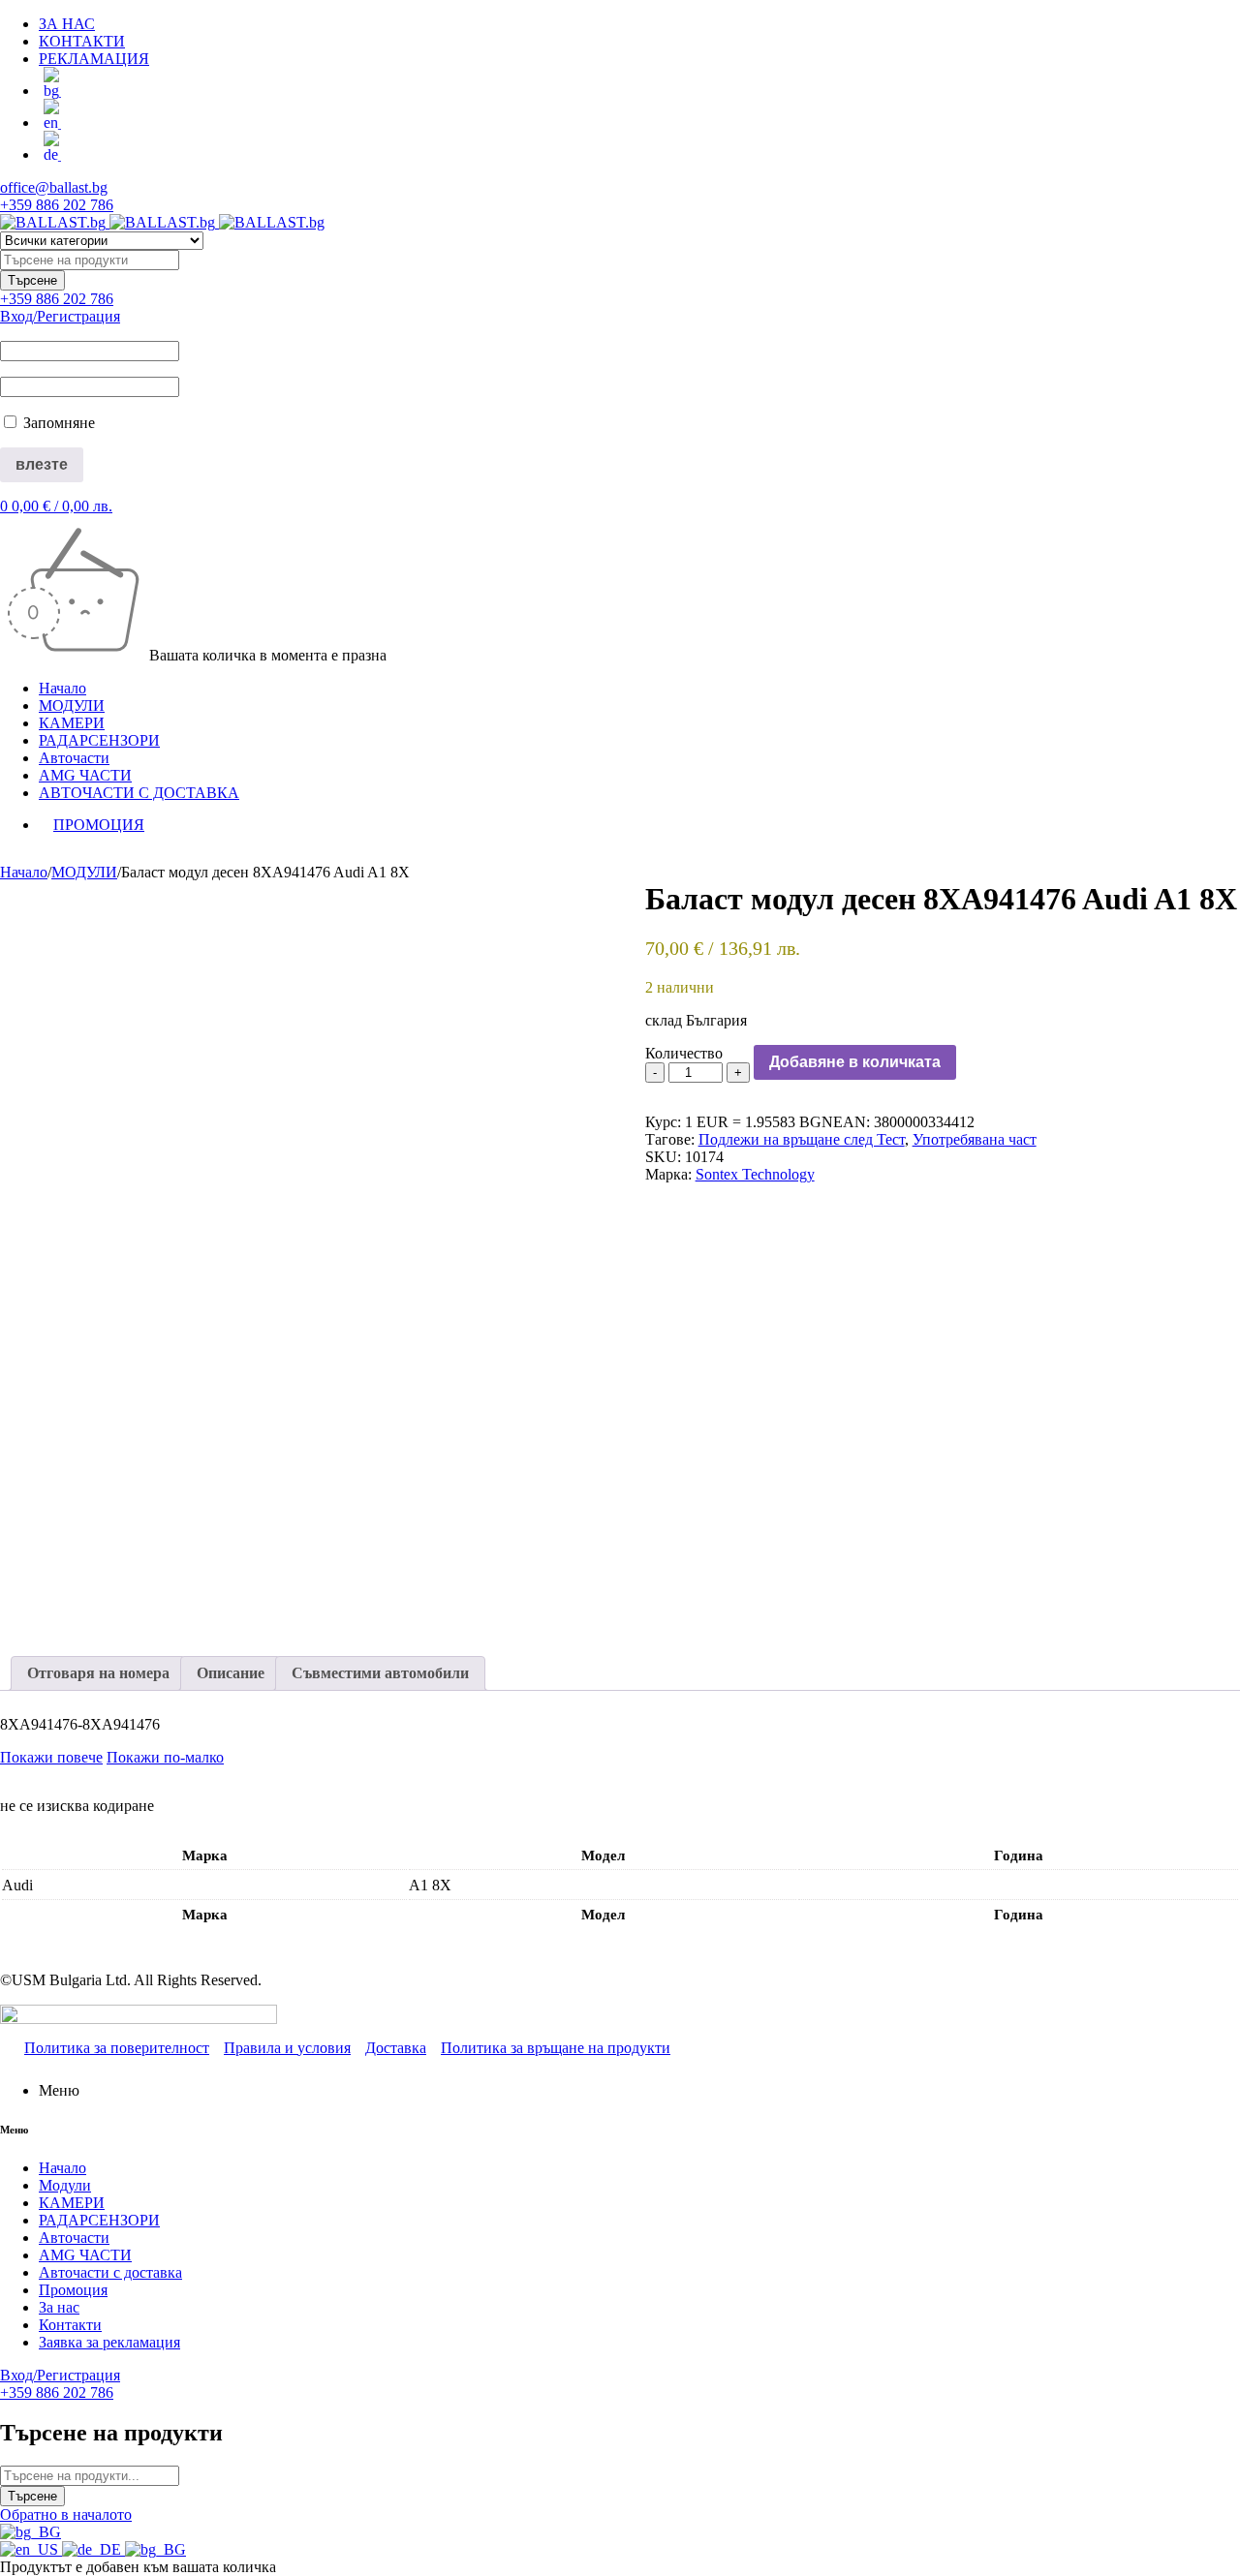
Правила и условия (287, 2048)
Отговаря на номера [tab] (98, 1673)
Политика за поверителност (117, 2048)
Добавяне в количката (855, 1062)
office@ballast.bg (54, 187)
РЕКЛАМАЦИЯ (94, 59)
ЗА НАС (67, 24)
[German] (93, 2549)
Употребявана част (975, 1139)
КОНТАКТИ (82, 41)
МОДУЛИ (84, 872)
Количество (684, 1053)
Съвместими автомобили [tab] (380, 1673)
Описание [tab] (231, 1673)
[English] (31, 2549)
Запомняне (57, 423)
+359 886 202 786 (57, 205)
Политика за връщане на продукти (556, 2048)
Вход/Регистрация (60, 316)
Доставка (396, 2048)
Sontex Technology (755, 1174)
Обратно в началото (66, 2515)
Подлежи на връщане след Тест (802, 1139)
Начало (24, 872)
